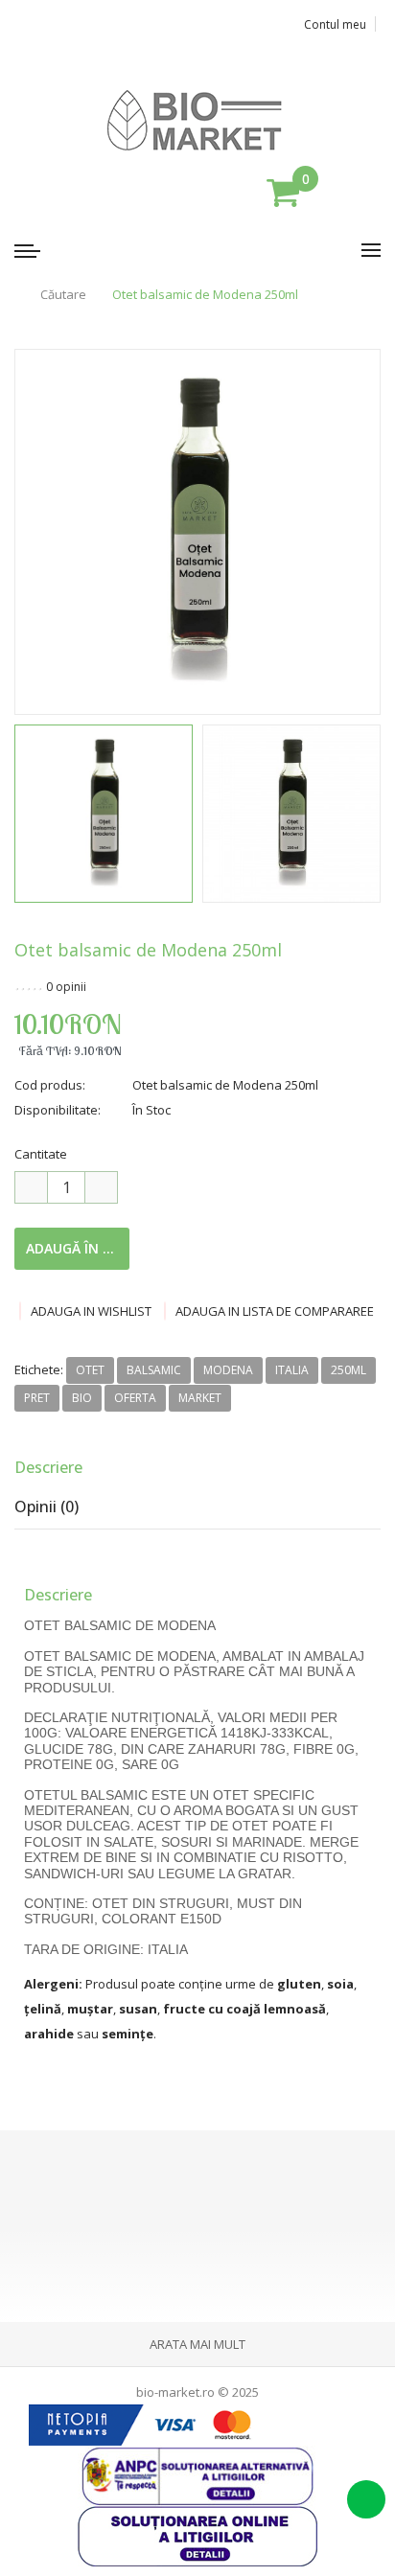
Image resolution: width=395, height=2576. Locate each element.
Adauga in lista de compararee (275, 1311)
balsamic (154, 1370)
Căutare (63, 295)
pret (37, 1398)
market (200, 1398)
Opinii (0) (46, 1506)
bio (82, 1398)
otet (90, 1370)
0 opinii (66, 987)
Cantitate (41, 1154)
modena (228, 1370)
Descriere (48, 1467)
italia (292, 1370)
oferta (135, 1398)
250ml (349, 1370)
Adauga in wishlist (91, 1311)
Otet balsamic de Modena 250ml (205, 295)
